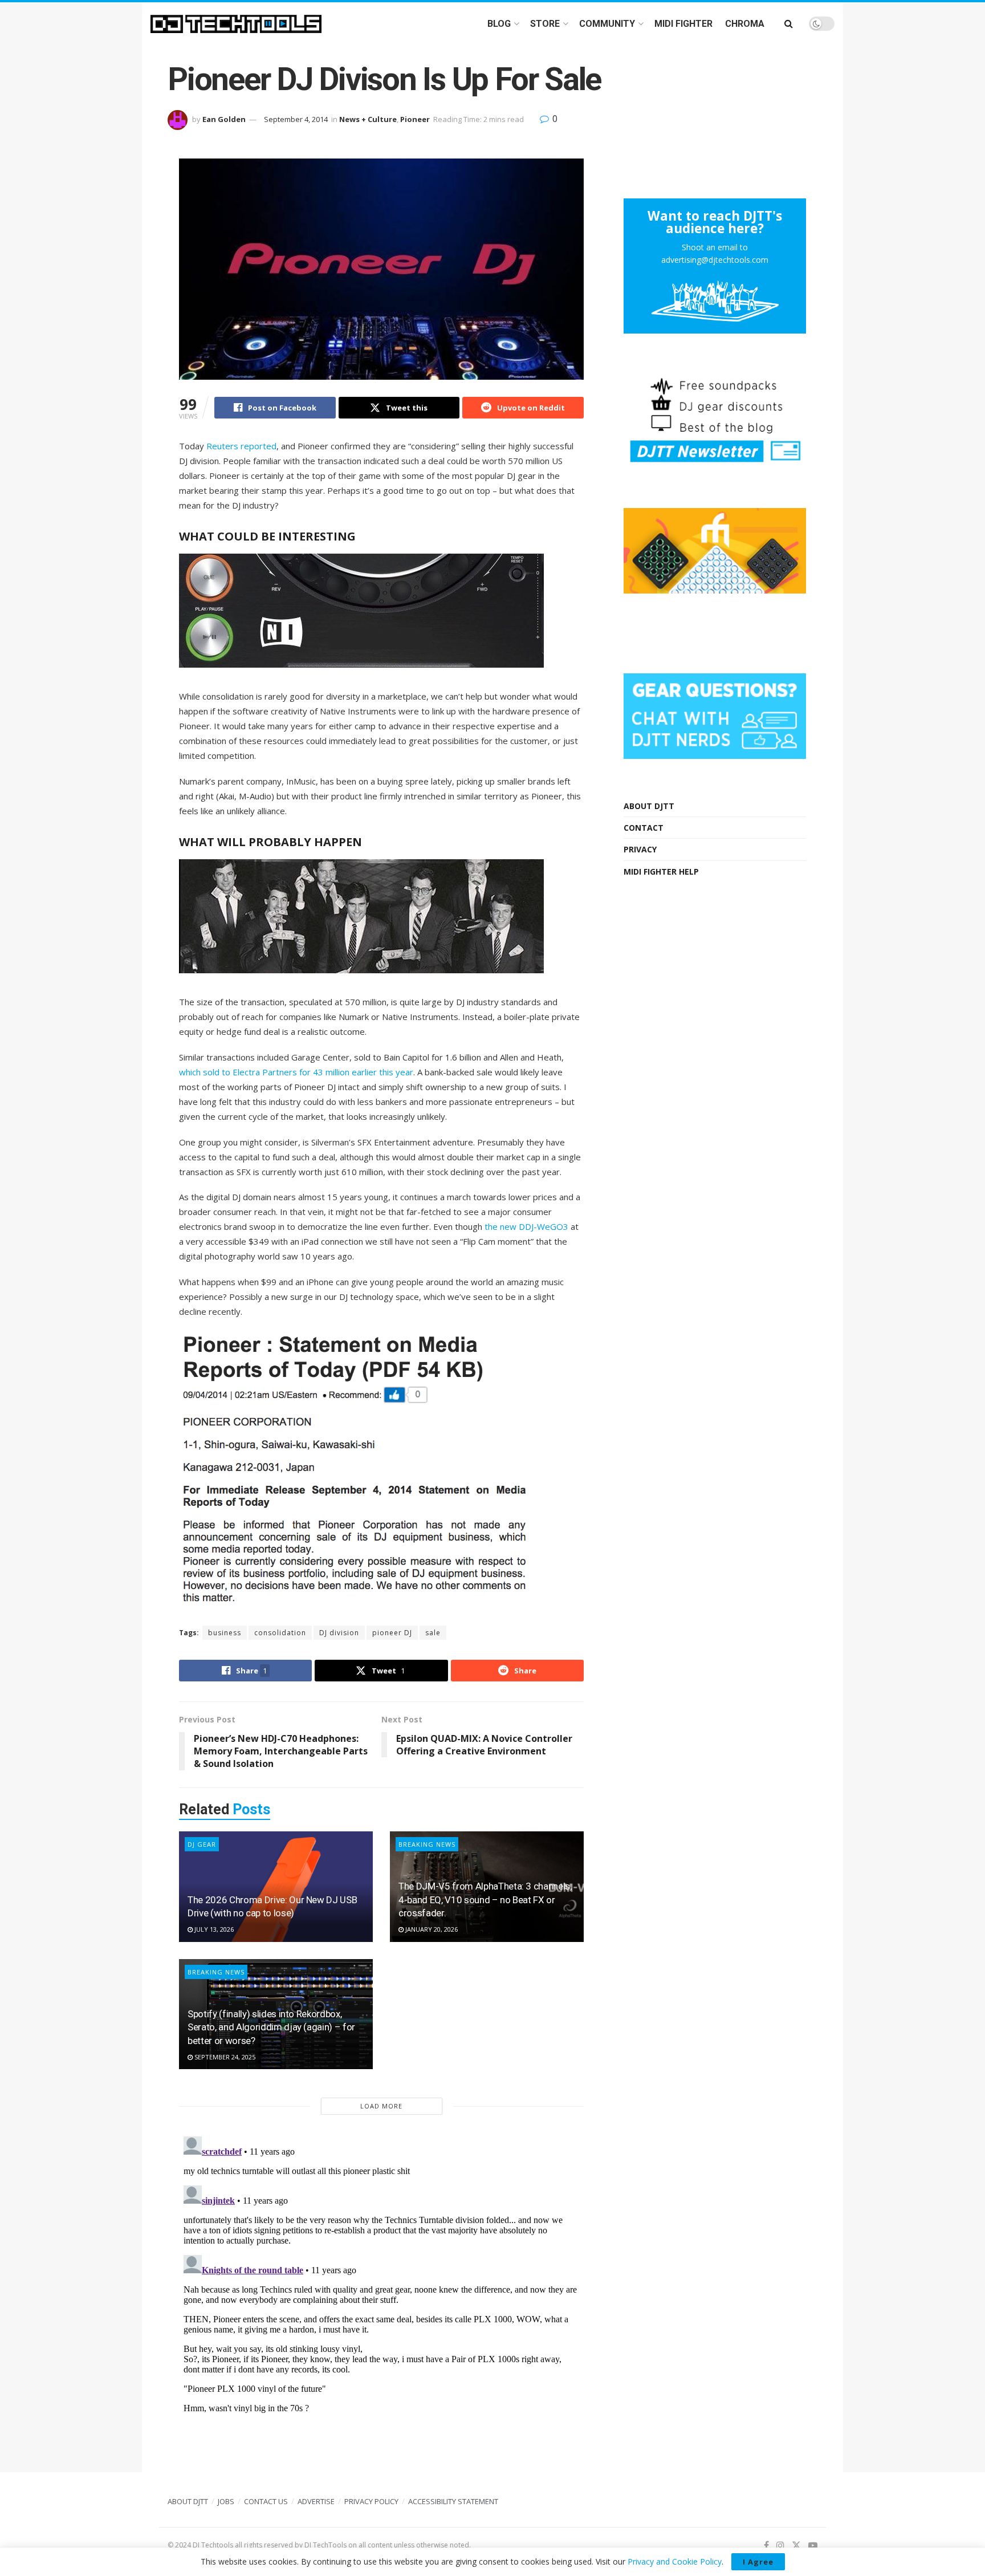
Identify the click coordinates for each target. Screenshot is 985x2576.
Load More (381, 2106)
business (225, 1633)
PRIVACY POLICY (371, 2501)
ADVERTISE (316, 2501)
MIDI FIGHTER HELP (661, 871)
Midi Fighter (683, 24)
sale (433, 1633)
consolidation (280, 1633)
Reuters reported (241, 446)
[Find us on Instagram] (780, 2545)
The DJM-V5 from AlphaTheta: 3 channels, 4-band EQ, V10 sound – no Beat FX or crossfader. (485, 1900)
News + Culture (368, 119)
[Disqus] (381, 2274)
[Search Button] (789, 24)
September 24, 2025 (224, 2057)
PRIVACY (640, 849)
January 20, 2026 (431, 1929)
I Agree (758, 2562)
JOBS (226, 2501)
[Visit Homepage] (236, 24)
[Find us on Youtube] (813, 2545)
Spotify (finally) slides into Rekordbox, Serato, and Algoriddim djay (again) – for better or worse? (271, 2028)
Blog (499, 24)
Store (545, 24)
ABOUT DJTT (649, 806)
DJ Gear (202, 1844)
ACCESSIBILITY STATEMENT (453, 2501)
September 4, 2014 (296, 119)
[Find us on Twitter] (796, 2545)
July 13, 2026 (213, 1929)
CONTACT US (266, 2501)
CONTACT (644, 828)
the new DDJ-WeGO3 (526, 1226)
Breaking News (427, 1844)
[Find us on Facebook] (766, 2545)
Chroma (745, 24)
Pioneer (415, 119)
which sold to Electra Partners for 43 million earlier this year (296, 1072)
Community (607, 24)
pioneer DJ (392, 1633)
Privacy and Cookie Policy (675, 2561)
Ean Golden (224, 119)
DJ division (339, 1633)
